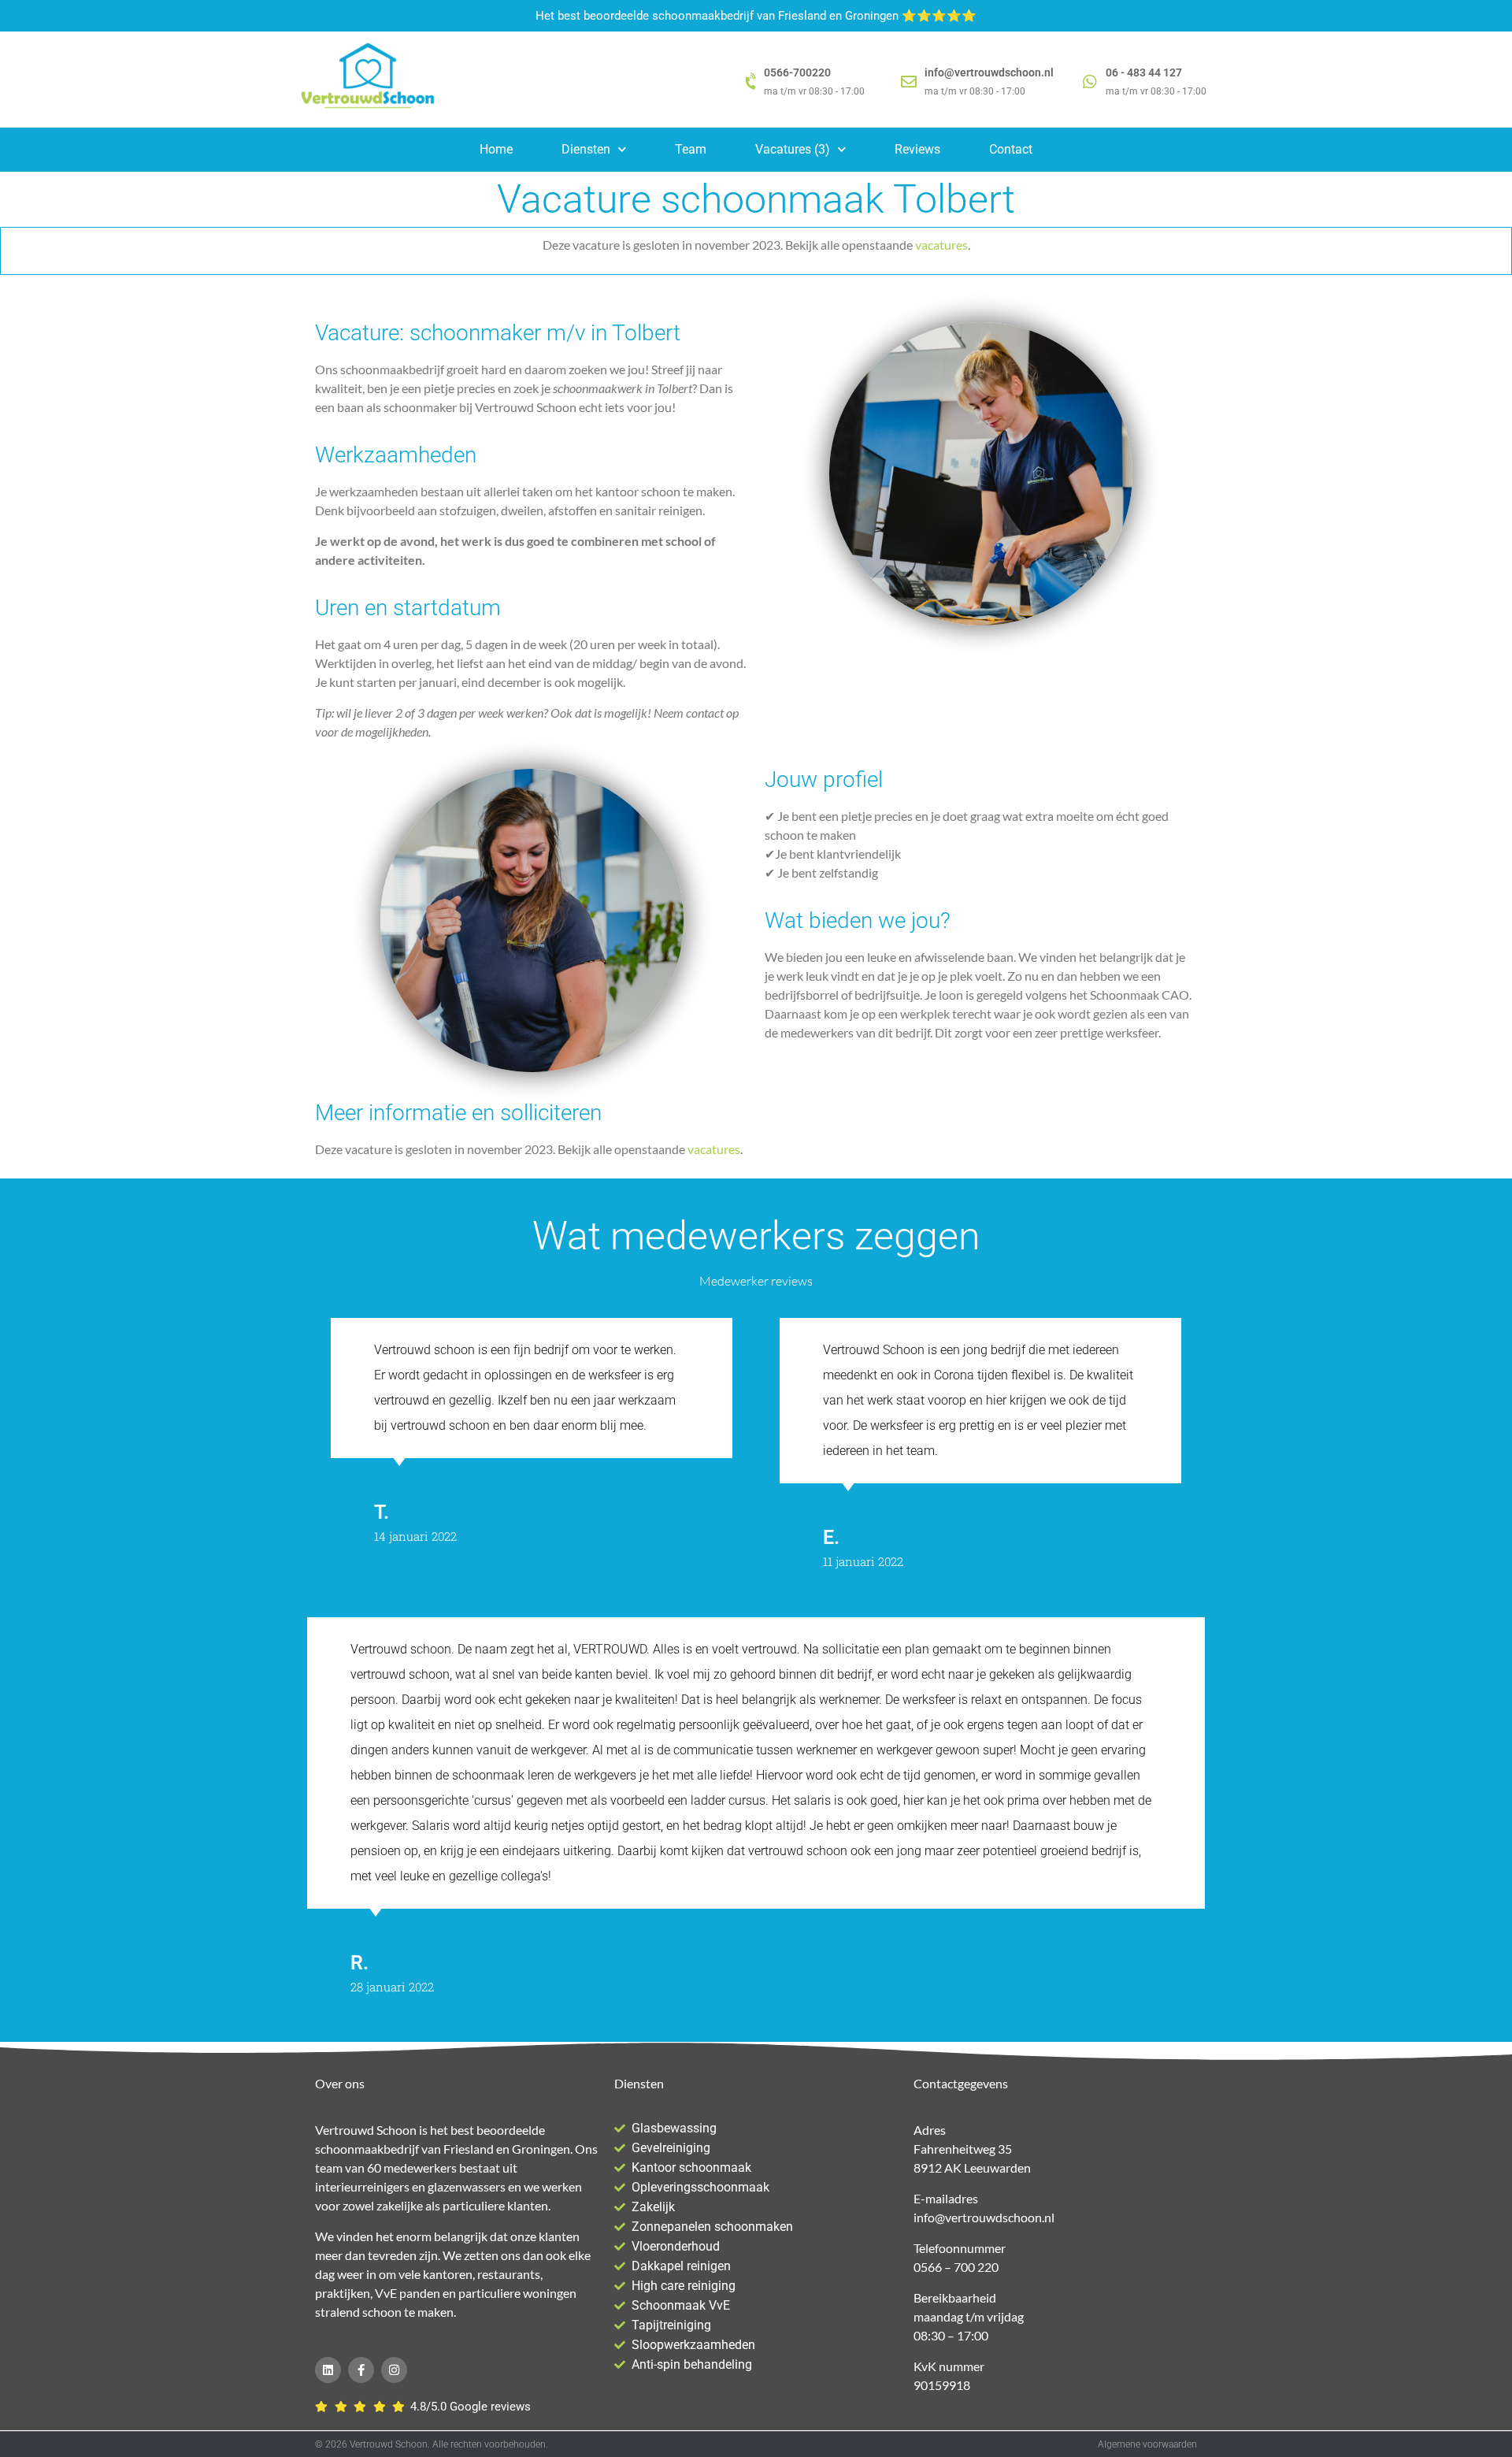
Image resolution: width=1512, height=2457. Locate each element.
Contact (1011, 149)
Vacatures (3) (793, 149)
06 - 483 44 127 (1144, 72)
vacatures (941, 245)
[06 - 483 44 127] (1090, 82)
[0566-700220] (752, 82)
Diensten (586, 149)
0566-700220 (797, 72)
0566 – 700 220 (956, 2267)
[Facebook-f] (361, 2370)
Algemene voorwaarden (1147, 2444)
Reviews (917, 149)
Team (691, 149)
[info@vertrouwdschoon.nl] (909, 82)
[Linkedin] (328, 2370)
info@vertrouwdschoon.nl (989, 72)
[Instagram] (394, 2370)
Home (496, 149)
